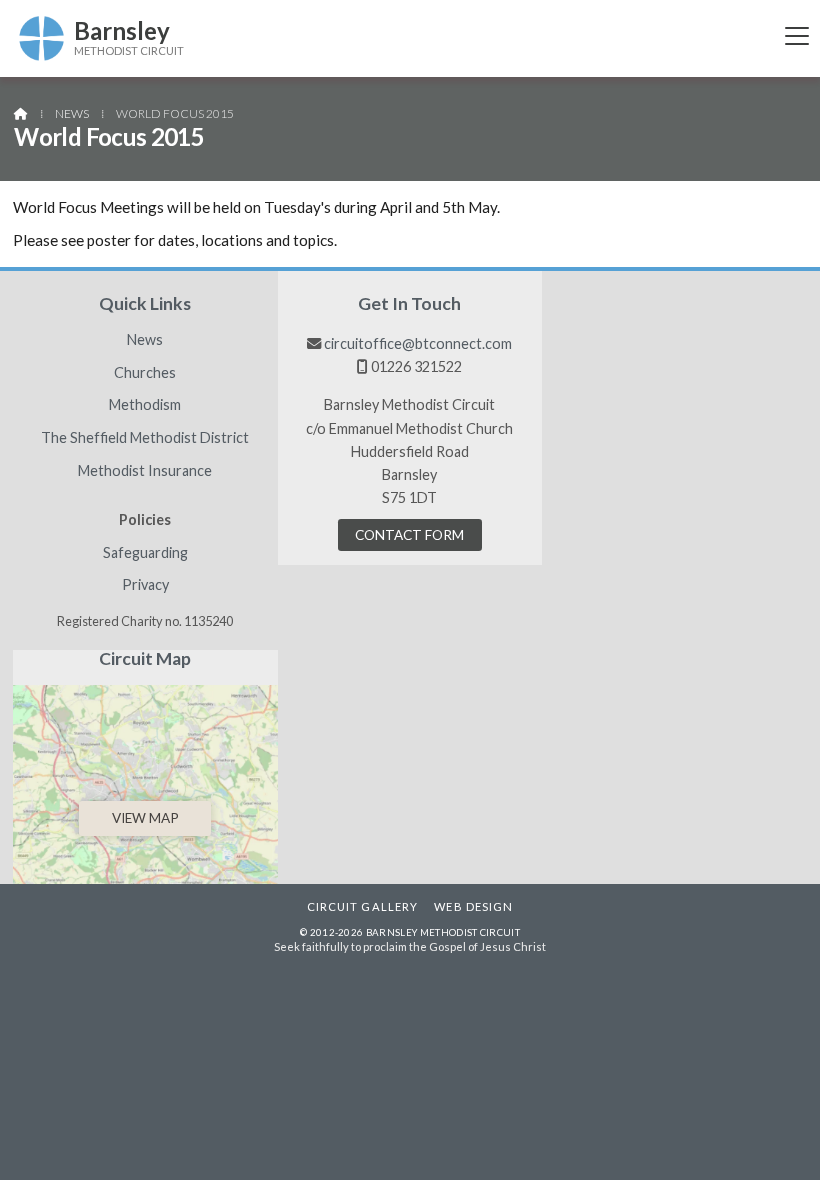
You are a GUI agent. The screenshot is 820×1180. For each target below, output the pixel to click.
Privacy (145, 585)
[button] (797, 35)
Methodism (145, 405)
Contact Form (409, 535)
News (72, 113)
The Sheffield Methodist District (145, 438)
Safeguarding (145, 553)
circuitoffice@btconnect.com (418, 343)
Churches (145, 373)
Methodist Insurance (145, 471)
